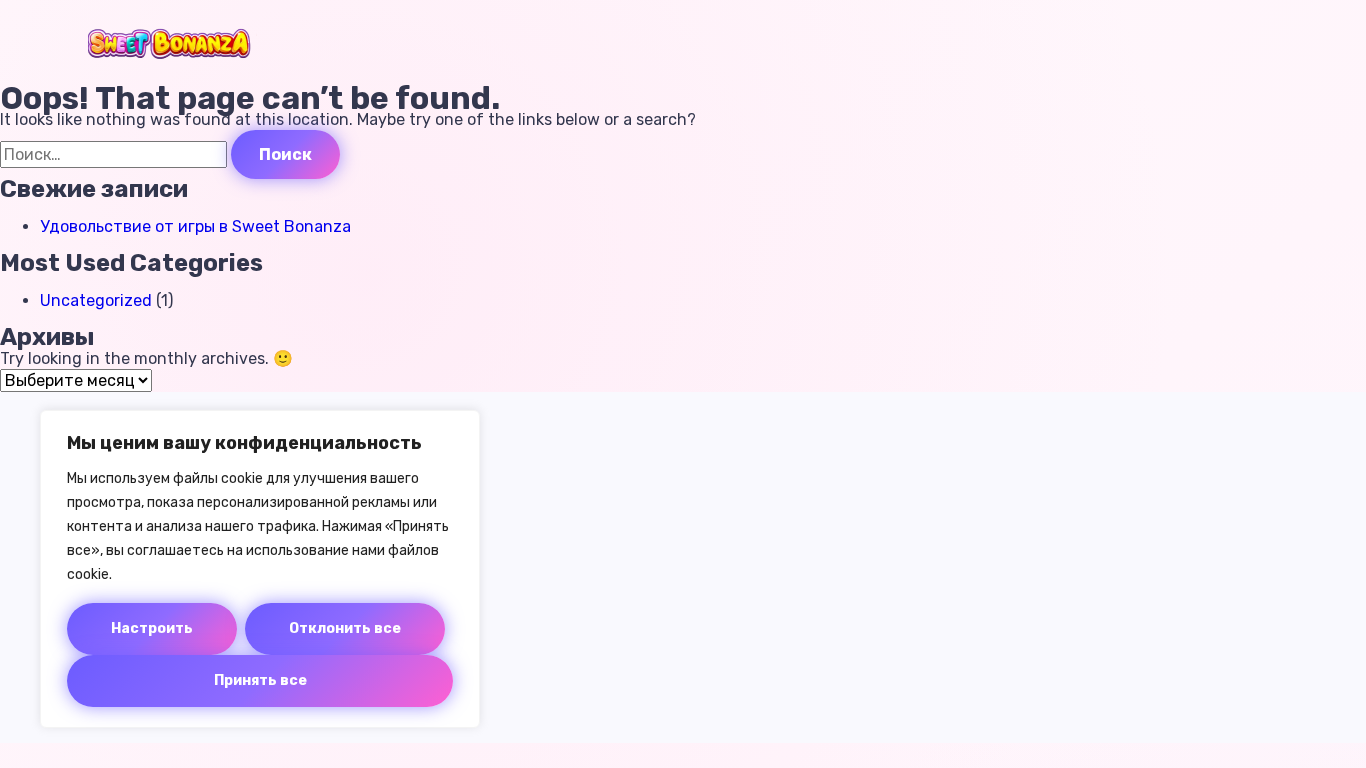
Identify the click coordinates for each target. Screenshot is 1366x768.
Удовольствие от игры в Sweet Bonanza (195, 226)
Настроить (152, 628)
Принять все (260, 680)
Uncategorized (96, 300)
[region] (260, 569)
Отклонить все (345, 628)
